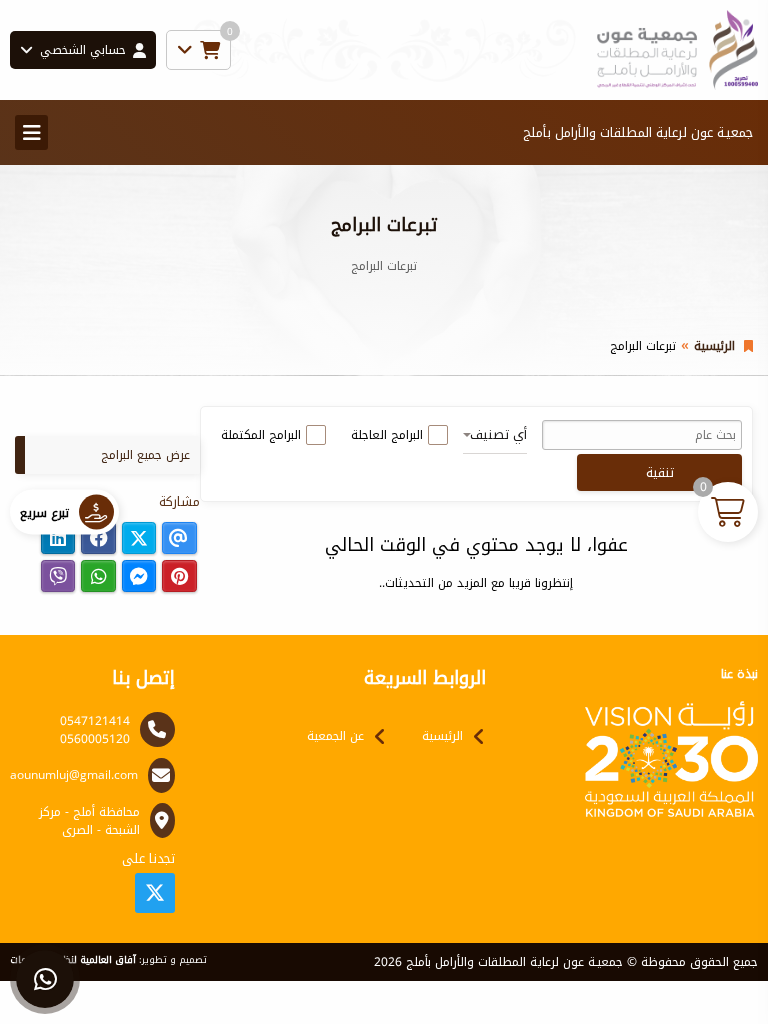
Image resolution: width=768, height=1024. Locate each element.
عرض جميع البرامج (145, 455)
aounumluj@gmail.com (74, 775)
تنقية (660, 472)
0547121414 (95, 721)
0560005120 (95, 739)
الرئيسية (714, 346)
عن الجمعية (335, 736)
